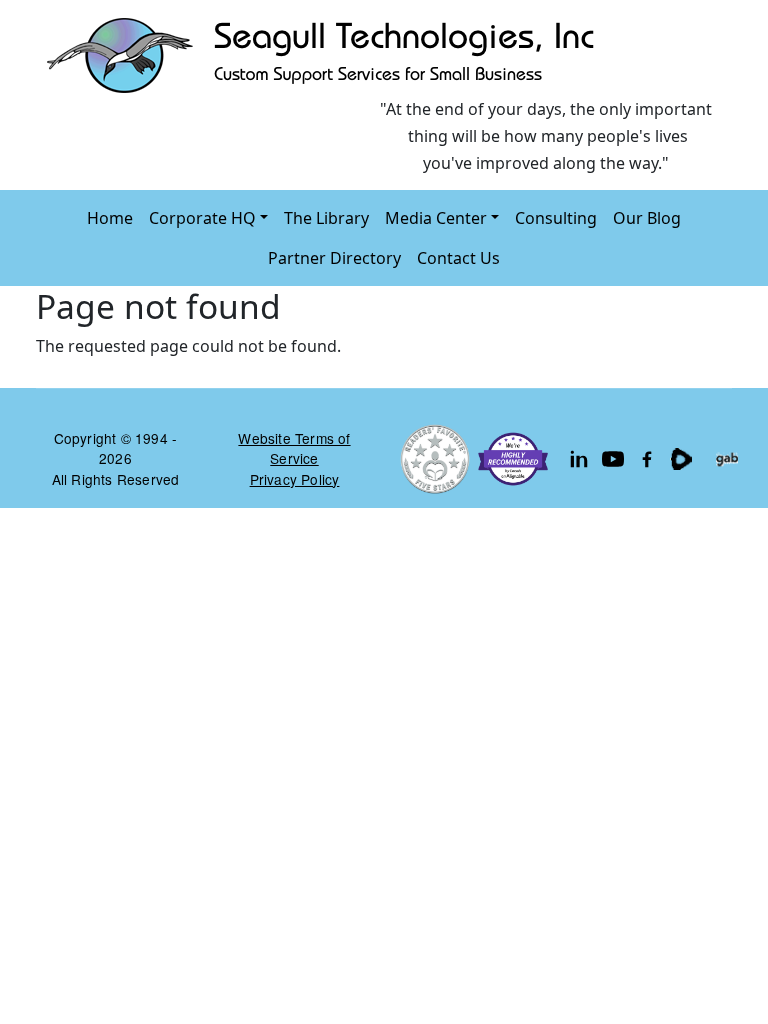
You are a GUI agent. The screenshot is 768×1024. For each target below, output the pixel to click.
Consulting (556, 218)
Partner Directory (334, 258)
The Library (326, 218)
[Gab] (727, 459)
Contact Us (458, 258)
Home (110, 218)
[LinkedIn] (579, 459)
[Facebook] (647, 459)
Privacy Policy (295, 479)
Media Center (436, 218)
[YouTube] (613, 459)
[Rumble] (681, 459)
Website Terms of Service (294, 448)
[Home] (325, 54)
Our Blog (647, 218)
